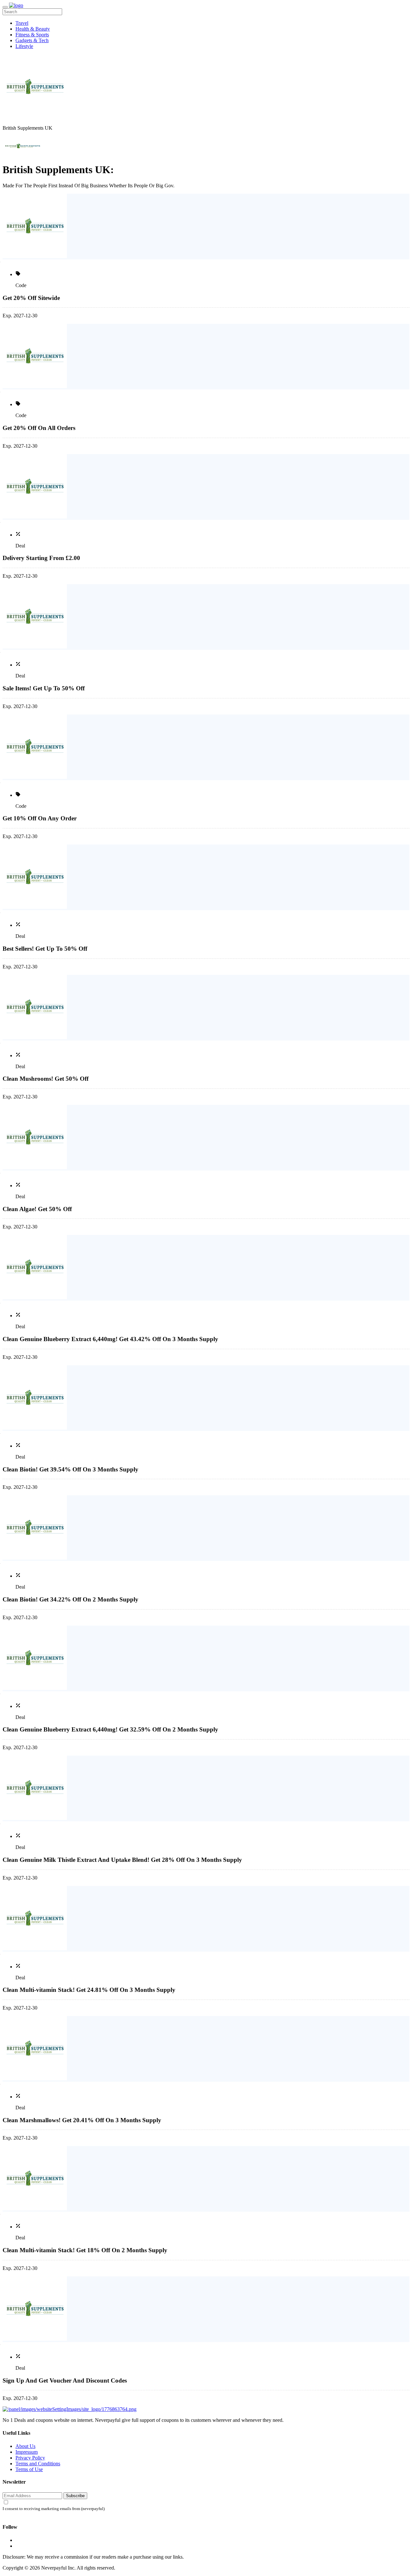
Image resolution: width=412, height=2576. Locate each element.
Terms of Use (29, 2469)
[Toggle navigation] (5, 7)
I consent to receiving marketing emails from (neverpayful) (54, 2509)
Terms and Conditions (38, 2464)
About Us (25, 2446)
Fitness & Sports (32, 35)
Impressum (27, 2452)
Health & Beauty (33, 29)
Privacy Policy (30, 2458)
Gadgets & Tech (32, 40)
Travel (22, 23)
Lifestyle (24, 46)
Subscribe (75, 2496)
